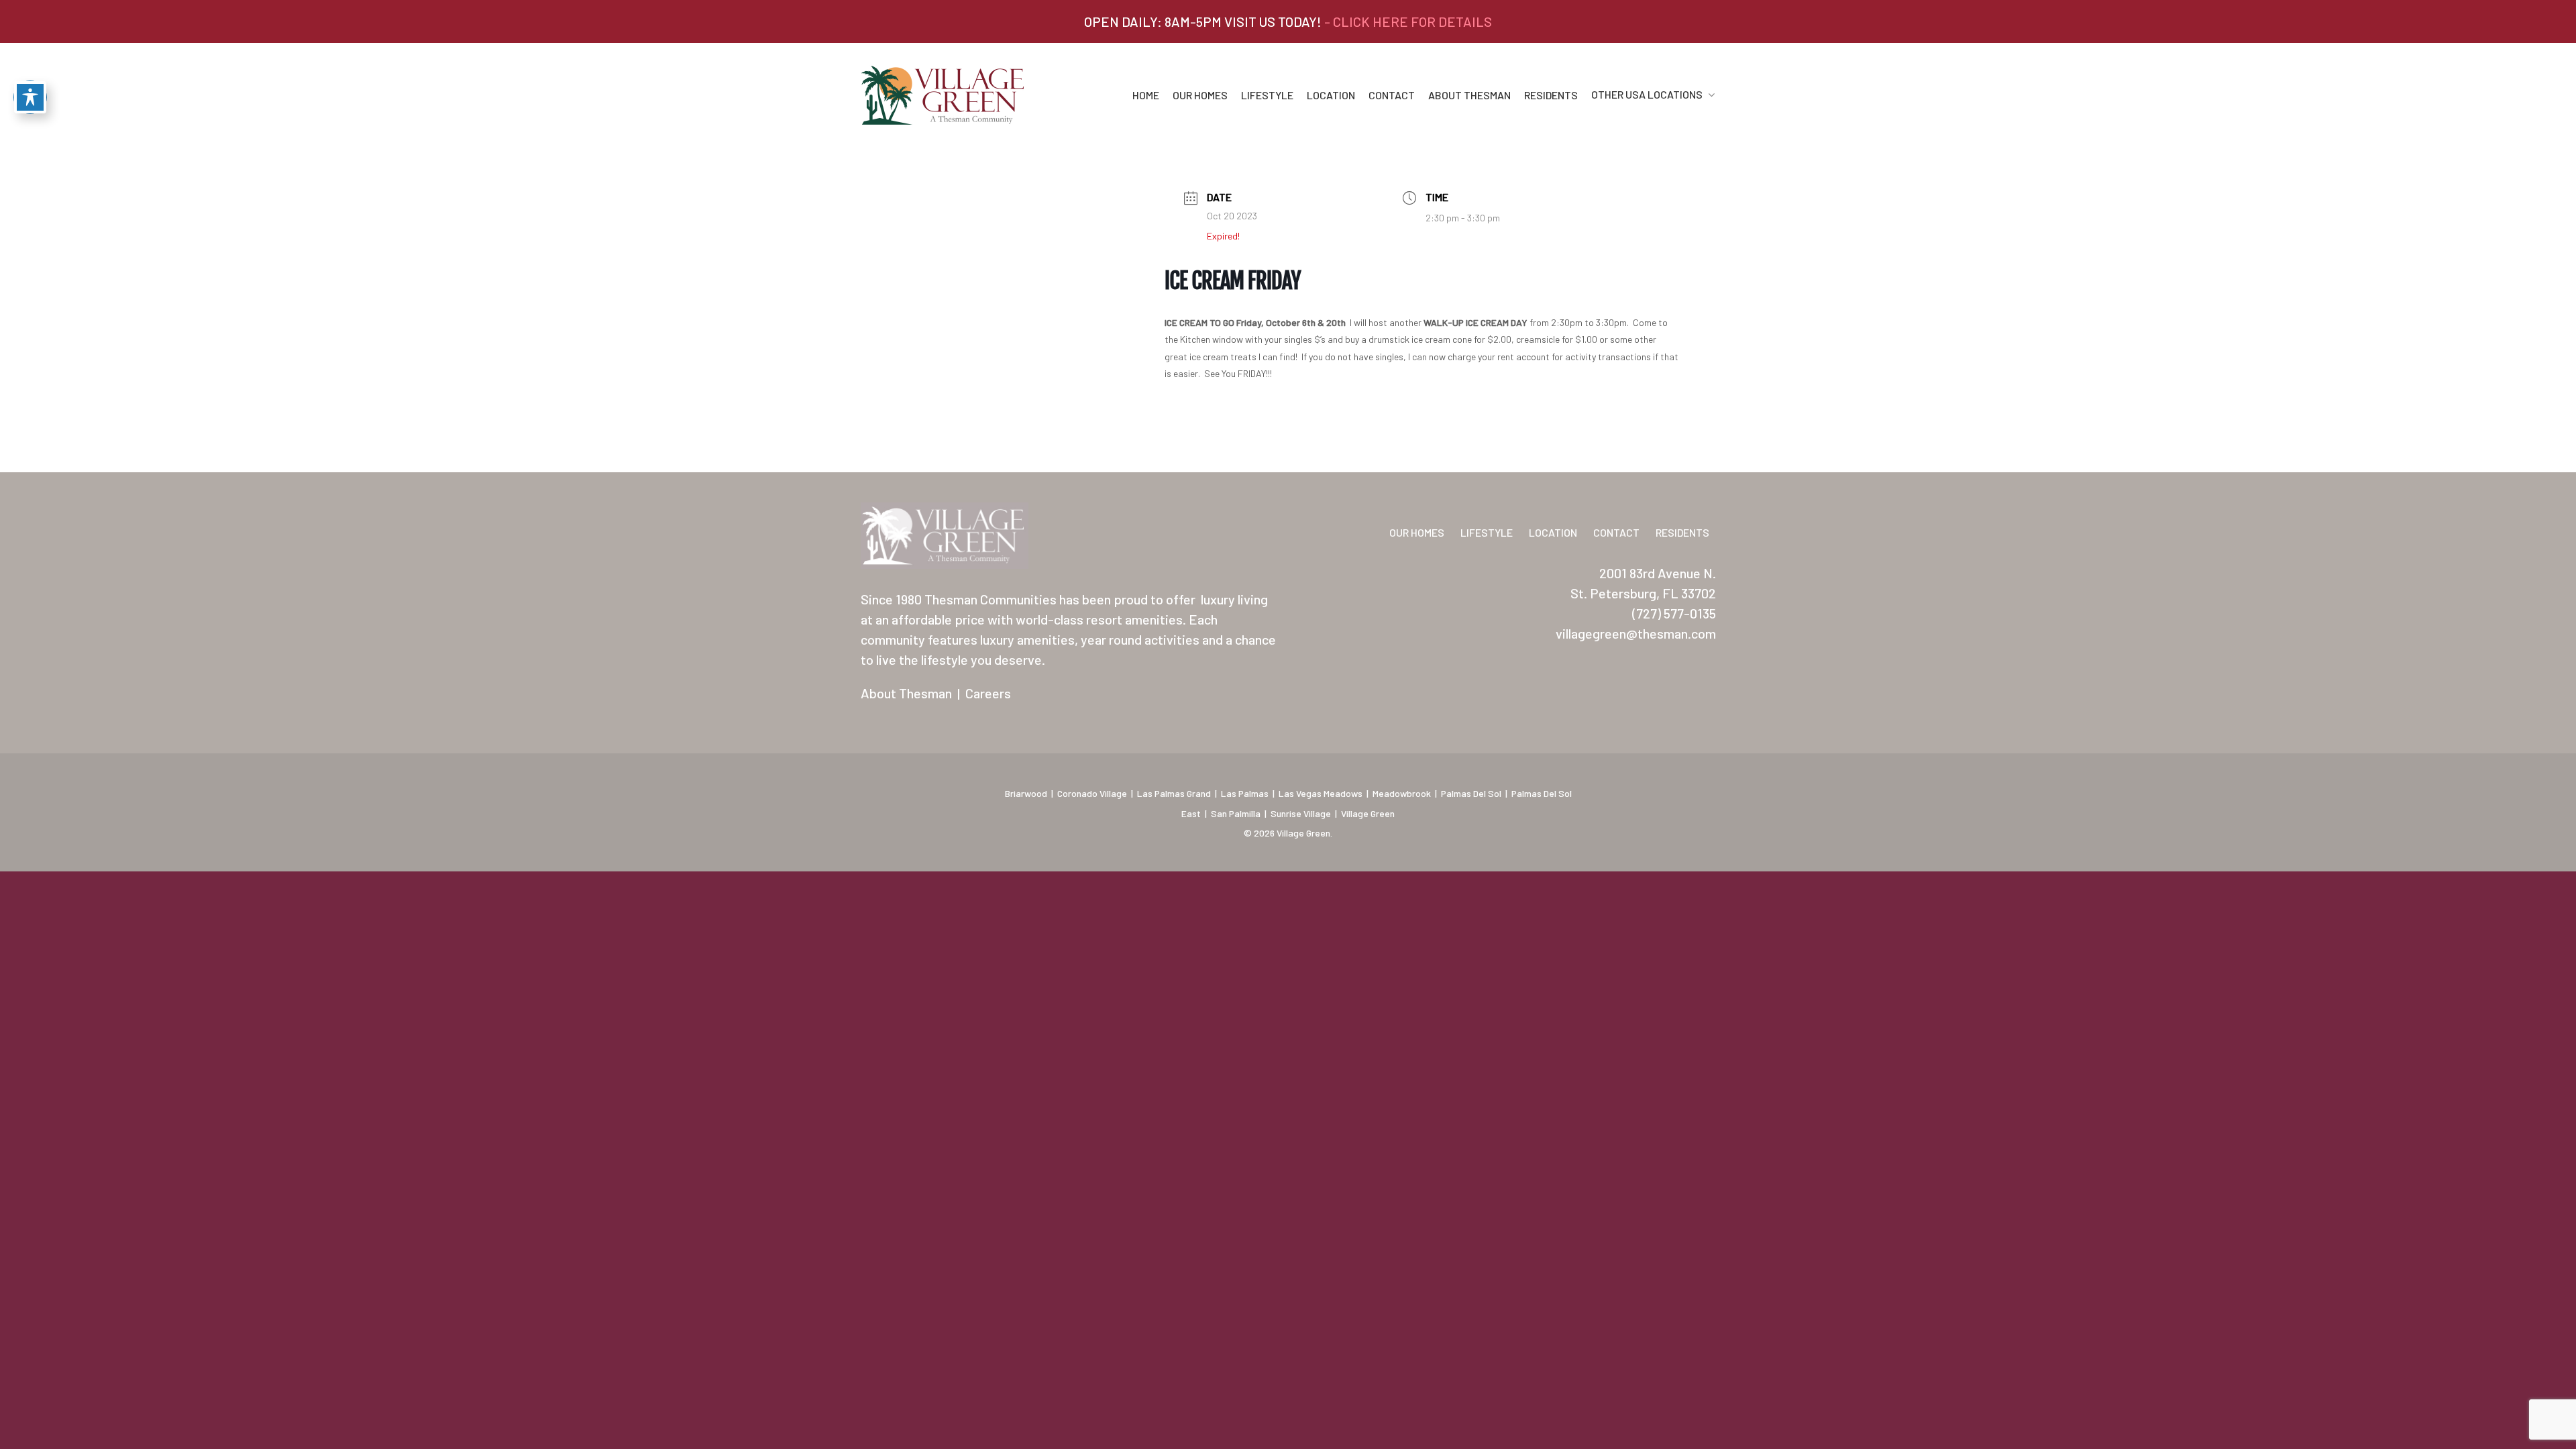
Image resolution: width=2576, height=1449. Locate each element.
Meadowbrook (1402, 793)
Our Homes (1200, 95)
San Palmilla (1236, 813)
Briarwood (1026, 793)
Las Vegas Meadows (1321, 793)
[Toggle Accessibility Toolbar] (30, 97)
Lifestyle (1267, 95)
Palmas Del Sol (1471, 793)
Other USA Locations (1647, 95)
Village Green (1368, 813)
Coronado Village (1092, 793)
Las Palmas (1245, 793)
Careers (988, 693)
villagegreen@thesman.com (1636, 633)
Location (1331, 95)
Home (1146, 95)
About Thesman (1469, 95)
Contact (1392, 95)
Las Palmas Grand (1174, 793)
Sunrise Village (1301, 813)
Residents (1551, 95)
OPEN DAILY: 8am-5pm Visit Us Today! (1288, 21)
